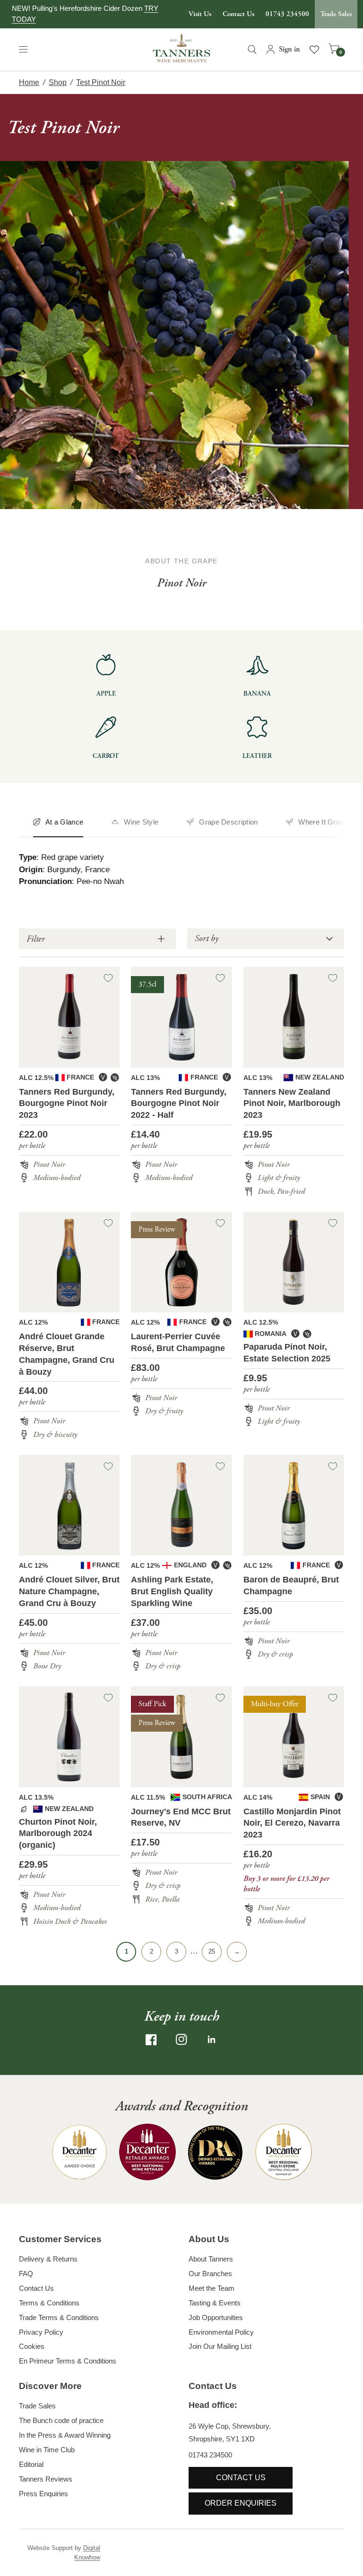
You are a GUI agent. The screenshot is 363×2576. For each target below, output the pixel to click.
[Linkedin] (212, 2040)
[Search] (252, 50)
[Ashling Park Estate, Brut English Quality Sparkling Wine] (181, 1505)
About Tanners (211, 2259)
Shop (58, 82)
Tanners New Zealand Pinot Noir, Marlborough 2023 (292, 1104)
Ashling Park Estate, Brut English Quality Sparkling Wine (172, 1591)
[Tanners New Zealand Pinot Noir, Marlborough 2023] (294, 1017)
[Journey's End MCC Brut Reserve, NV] (181, 1737)
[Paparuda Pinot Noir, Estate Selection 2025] (294, 1262)
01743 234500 (287, 14)
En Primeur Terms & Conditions (68, 2361)
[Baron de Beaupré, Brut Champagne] (294, 1505)
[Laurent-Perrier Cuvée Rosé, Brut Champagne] (181, 1262)
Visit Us (200, 14)
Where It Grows (324, 822)
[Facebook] (151, 2040)
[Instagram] (181, 2040)
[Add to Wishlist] (108, 978)
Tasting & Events (215, 2303)
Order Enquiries (241, 2503)
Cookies (32, 2346)
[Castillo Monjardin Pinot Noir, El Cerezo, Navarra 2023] (294, 1737)
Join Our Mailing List (220, 2346)
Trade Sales (336, 14)
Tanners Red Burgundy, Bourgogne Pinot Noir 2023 (67, 1104)
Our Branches (210, 2274)
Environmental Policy (221, 2332)
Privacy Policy (41, 2332)
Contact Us (238, 14)
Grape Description (228, 822)
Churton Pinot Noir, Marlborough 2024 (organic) (58, 1834)
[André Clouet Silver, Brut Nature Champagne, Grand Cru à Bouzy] (69, 1505)
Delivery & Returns (48, 2259)
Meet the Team (212, 2288)
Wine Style (141, 822)
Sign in (290, 49)
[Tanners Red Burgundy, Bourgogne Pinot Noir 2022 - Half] (181, 1017)
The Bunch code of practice (61, 2420)
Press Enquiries (43, 2494)
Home (29, 82)
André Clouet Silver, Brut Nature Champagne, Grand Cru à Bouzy (69, 1591)
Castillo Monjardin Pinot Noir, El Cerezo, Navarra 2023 (292, 1823)
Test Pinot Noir (101, 82)
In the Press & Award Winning (65, 2435)
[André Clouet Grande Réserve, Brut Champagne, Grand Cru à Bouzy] (69, 1262)
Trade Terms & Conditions (59, 2317)
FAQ (26, 2274)
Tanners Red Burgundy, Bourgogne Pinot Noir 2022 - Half (179, 1104)
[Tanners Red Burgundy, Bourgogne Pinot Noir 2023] (69, 1017)
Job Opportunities (216, 2317)
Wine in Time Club (47, 2450)
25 (212, 1951)
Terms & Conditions (49, 2303)
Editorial (31, 2464)
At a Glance (64, 822)
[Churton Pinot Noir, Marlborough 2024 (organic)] (69, 1737)
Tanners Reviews (46, 2479)
